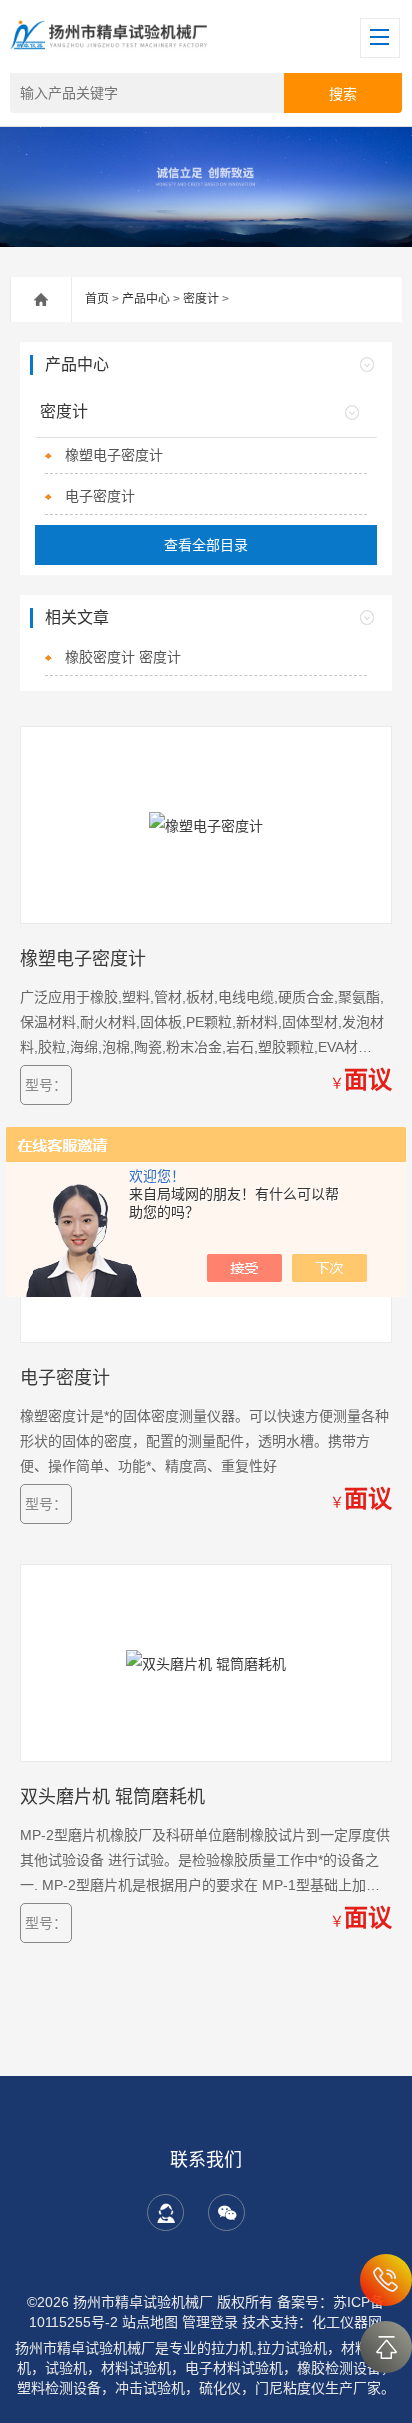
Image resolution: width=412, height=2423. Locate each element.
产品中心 (146, 299)
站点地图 (150, 2322)
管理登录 (210, 2322)
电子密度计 (100, 496)
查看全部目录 (206, 545)
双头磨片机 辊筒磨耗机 (112, 1797)
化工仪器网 (347, 2322)
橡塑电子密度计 (114, 455)
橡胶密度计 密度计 (123, 657)
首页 (97, 299)
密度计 (201, 299)
